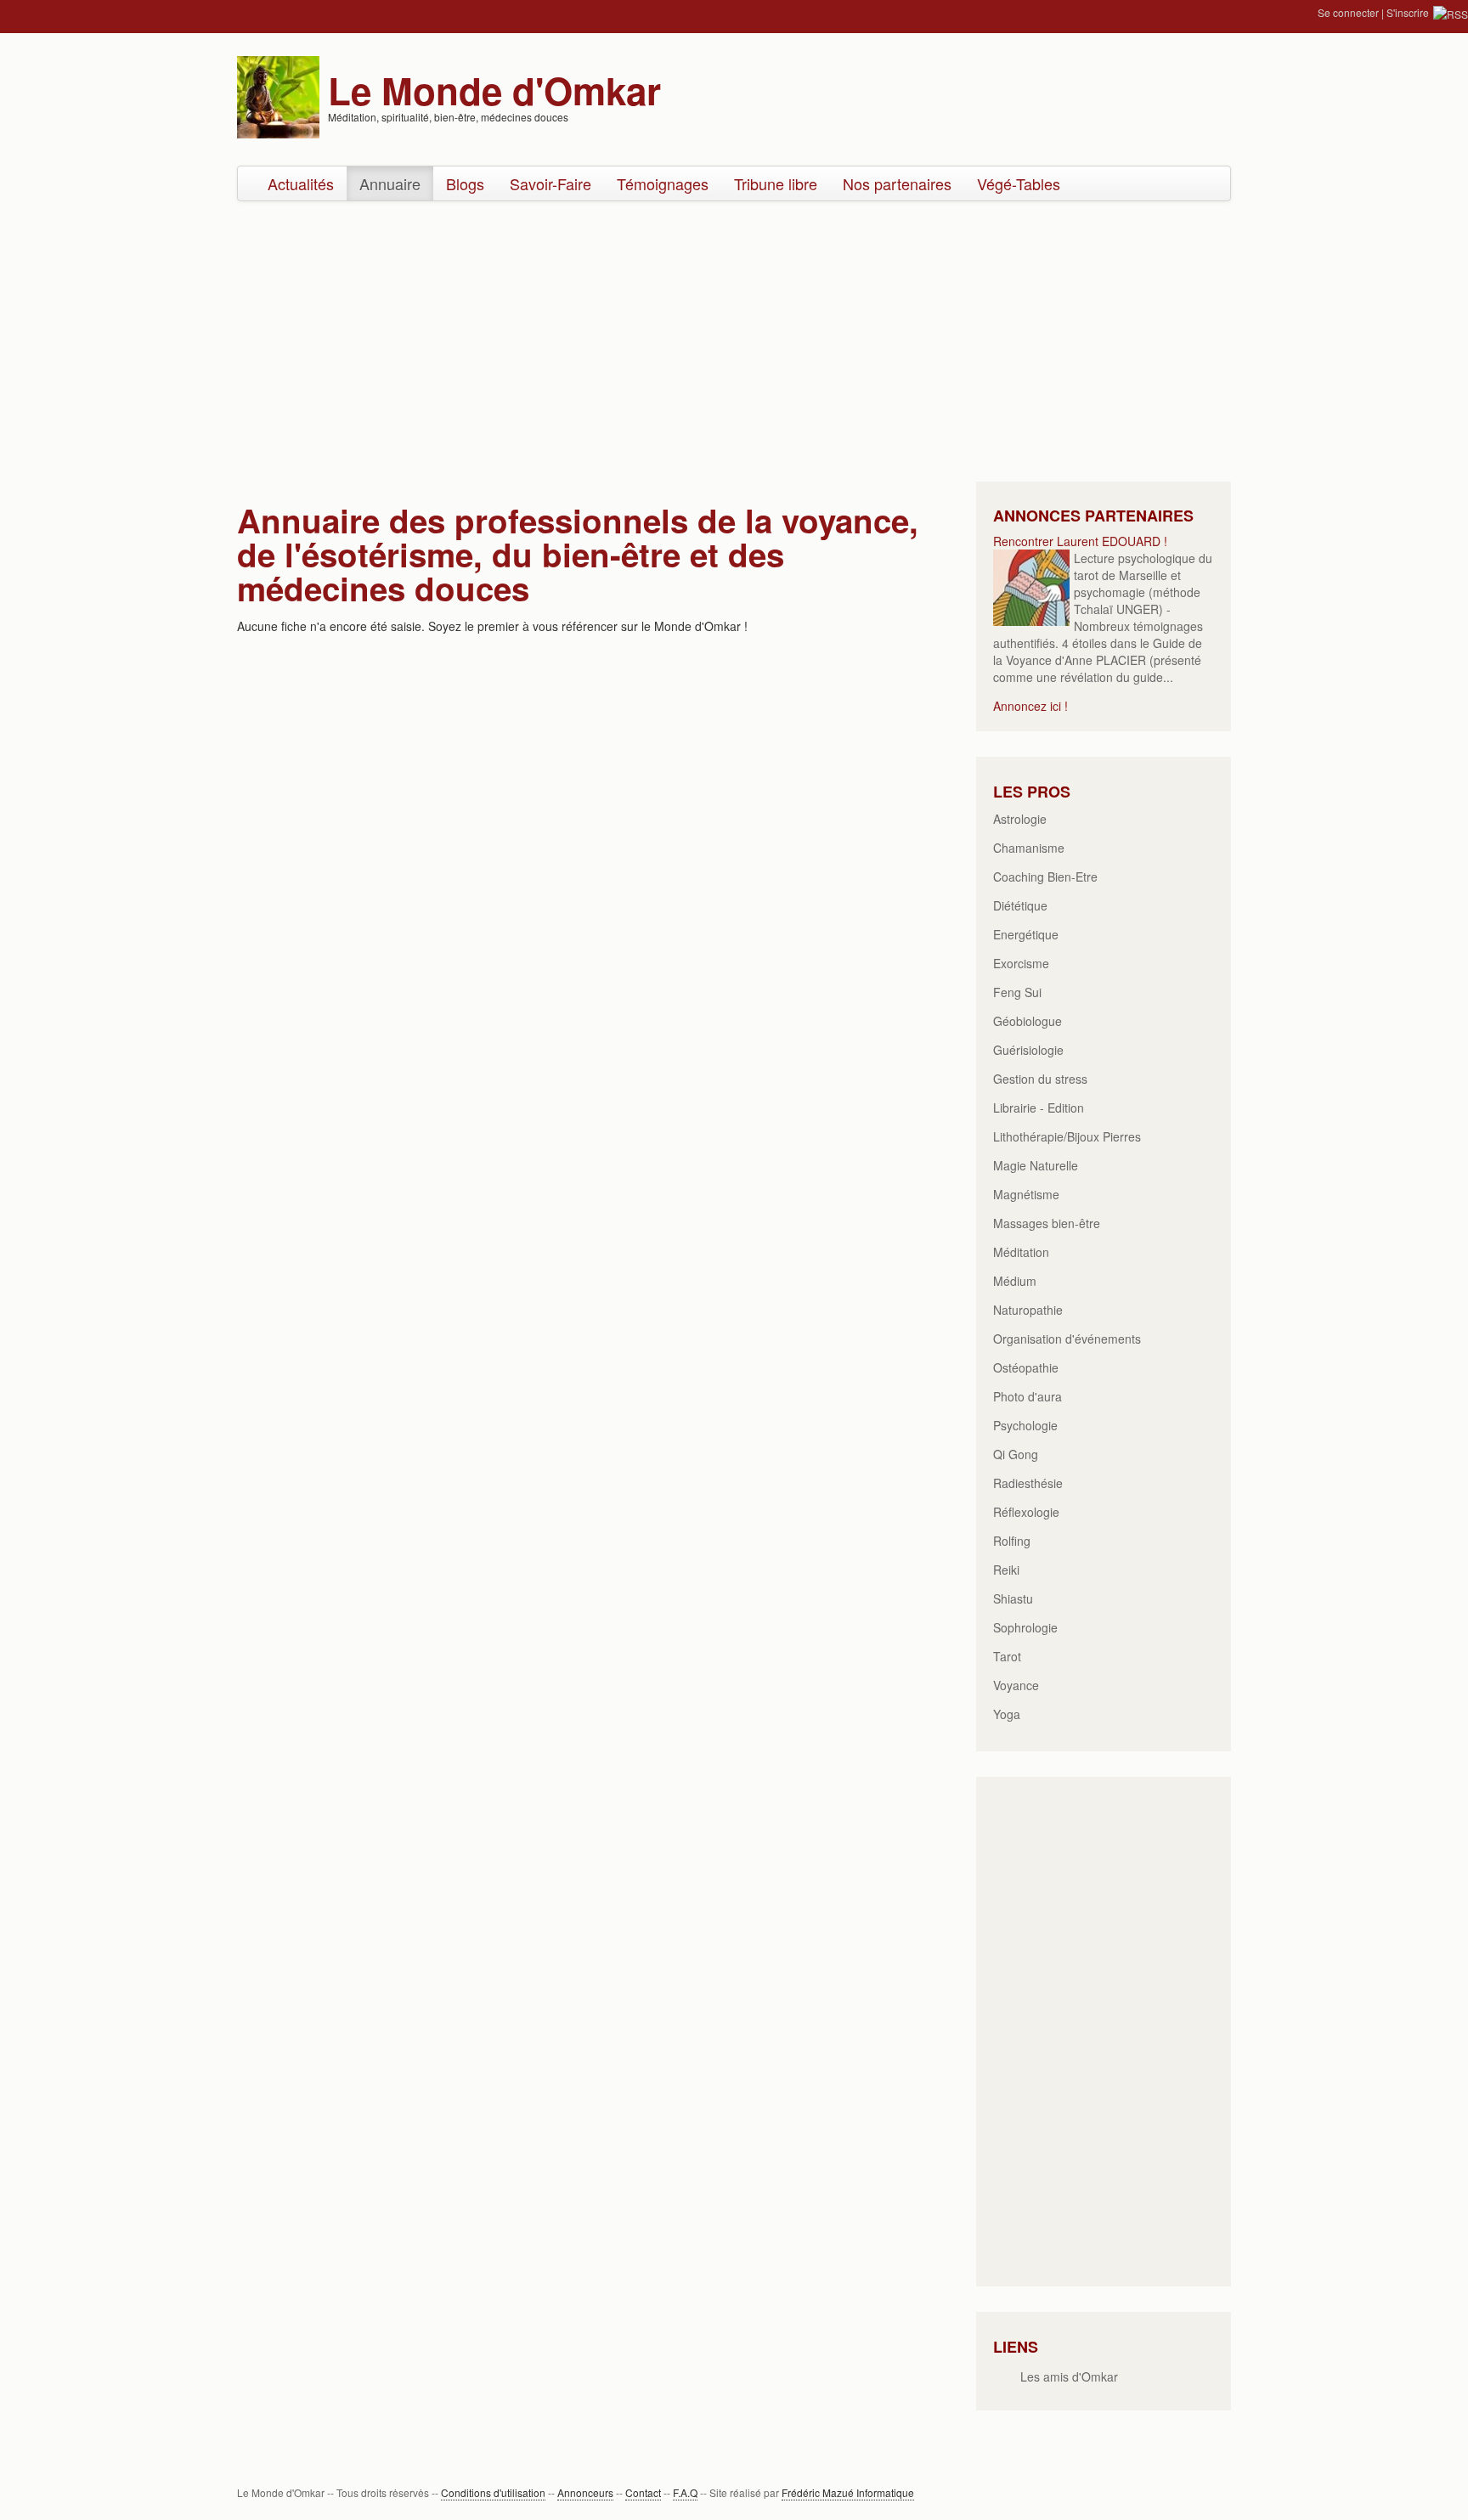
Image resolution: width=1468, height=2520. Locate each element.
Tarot (1007, 1656)
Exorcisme (1021, 963)
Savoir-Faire (550, 183)
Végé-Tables (1019, 183)
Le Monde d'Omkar (494, 90)
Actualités (301, 183)
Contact (643, 2492)
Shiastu (1013, 1598)
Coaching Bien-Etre (1045, 877)
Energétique (1026, 934)
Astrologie (1020, 819)
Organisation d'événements (1067, 1339)
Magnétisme (1026, 1194)
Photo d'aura (1028, 1396)
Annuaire (390, 183)
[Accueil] (278, 95)
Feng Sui (1017, 992)
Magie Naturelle (1036, 1165)
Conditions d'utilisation (493, 2492)
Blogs (465, 183)
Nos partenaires (897, 183)
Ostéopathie (1026, 1367)
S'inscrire (1408, 12)
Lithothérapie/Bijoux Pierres (1067, 1136)
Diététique (1020, 905)
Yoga (1007, 1714)
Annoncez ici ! (1030, 706)
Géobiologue (1028, 1021)
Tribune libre (776, 183)
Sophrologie (1025, 1627)
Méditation (1021, 1252)
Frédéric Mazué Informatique (848, 2492)
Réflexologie (1026, 1512)
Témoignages (663, 183)
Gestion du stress (1040, 1079)
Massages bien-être (1047, 1223)
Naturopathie (1028, 1310)
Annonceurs (585, 2492)
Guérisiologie (1028, 1050)
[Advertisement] (734, 337)
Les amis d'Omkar (1069, 2376)
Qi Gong (1016, 1454)
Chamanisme (1029, 848)
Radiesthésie (1028, 1483)
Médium (1015, 1281)
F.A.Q (685, 2492)
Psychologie (1025, 1425)
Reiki (1006, 1570)
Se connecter (1348, 12)
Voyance (1016, 1685)
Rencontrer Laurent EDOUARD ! (1080, 541)
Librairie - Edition (1039, 1108)
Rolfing (1012, 1541)
